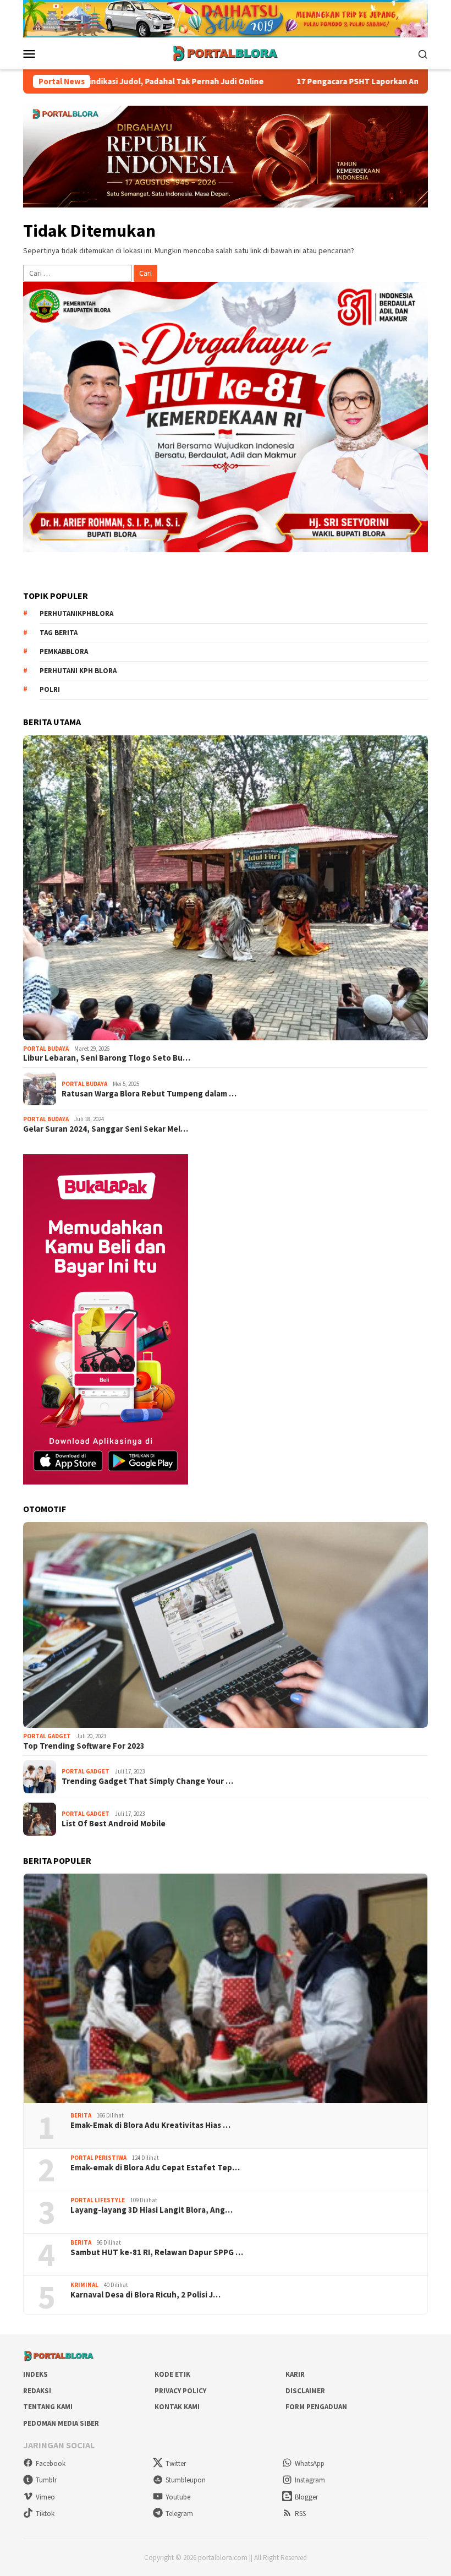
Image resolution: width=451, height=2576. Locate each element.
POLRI (50, 689)
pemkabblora (64, 651)
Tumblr (46, 2480)
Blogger (306, 2497)
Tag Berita (59, 633)
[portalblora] (226, 53)
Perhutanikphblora (76, 613)
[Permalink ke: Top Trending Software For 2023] (226, 1625)
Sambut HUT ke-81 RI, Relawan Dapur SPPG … (157, 2252)
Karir (295, 2374)
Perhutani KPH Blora (78, 671)
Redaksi (37, 2391)
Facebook (51, 2463)
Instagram (310, 2480)
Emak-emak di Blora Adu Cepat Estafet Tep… (155, 2168)
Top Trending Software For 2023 (84, 1746)
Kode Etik (172, 2374)
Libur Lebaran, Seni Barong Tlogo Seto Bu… (107, 1058)
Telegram (179, 2514)
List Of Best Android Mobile (114, 1824)
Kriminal (84, 2285)
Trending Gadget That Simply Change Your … (147, 1781)
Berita (81, 2115)
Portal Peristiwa (98, 2158)
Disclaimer (305, 2391)
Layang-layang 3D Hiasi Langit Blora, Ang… (152, 2210)
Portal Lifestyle (98, 2200)
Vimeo (45, 2497)
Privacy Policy (180, 2391)
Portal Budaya (46, 1049)
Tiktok (45, 2514)
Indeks (35, 2374)
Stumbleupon (186, 2480)
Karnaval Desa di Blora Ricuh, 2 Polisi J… (145, 2295)
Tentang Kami (48, 2407)
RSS (300, 2514)
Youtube (178, 2497)
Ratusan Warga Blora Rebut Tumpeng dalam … (149, 1094)
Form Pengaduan (316, 2407)
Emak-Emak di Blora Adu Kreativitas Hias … (150, 2125)
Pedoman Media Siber (61, 2423)
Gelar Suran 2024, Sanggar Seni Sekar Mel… (106, 1129)
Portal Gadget (47, 1736)
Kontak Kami (177, 2407)
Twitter (176, 2463)
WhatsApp (310, 2463)
